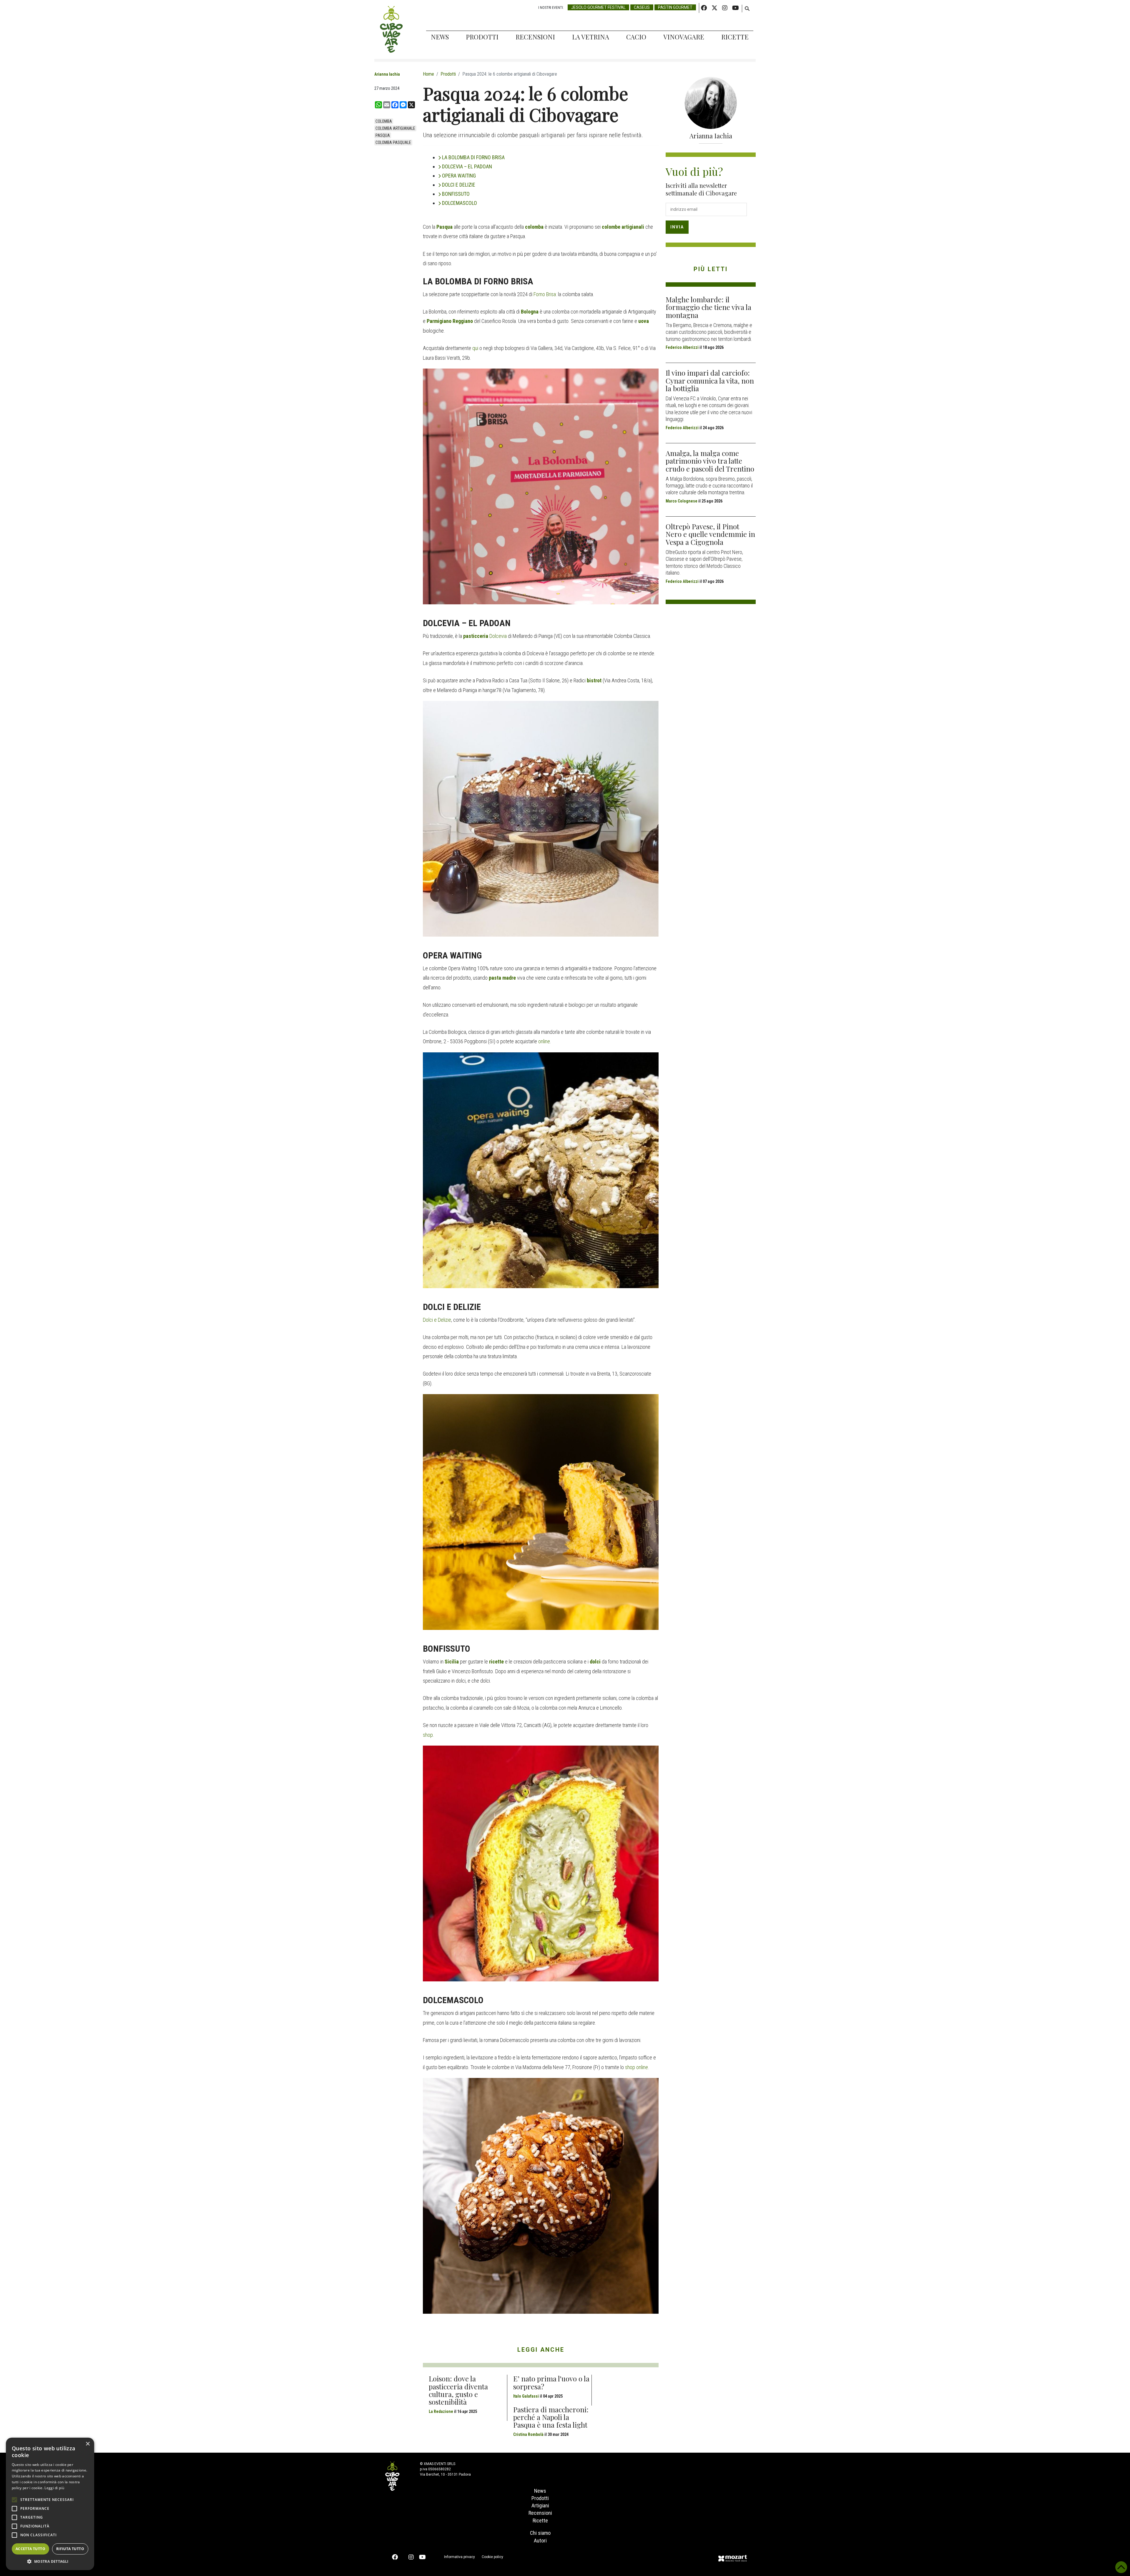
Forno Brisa (545, 294)
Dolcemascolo (460, 203)
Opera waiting (459, 176)
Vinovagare (684, 37)
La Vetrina (591, 37)
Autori (540, 2541)
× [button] (88, 2444)
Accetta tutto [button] (30, 2549)
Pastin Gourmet (675, 7)
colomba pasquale (393, 142)
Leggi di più (54, 2488)
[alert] (50, 2504)
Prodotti (482, 37)
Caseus (642, 7)
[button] (50, 2561)
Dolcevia (497, 636)
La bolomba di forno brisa (473, 157)
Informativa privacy (460, 2557)
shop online (637, 2067)
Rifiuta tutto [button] (70, 2549)
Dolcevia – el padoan (467, 166)
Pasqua (383, 135)
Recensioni (535, 37)
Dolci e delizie (459, 185)
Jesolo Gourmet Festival (598, 7)
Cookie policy (492, 2557)
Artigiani (540, 2505)
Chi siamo (540, 2533)
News (440, 37)
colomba (384, 121)
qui (476, 348)
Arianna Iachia (387, 74)
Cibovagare (391, 29)
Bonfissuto (456, 194)
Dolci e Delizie (437, 1320)
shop (428, 1735)
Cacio (636, 37)
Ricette (735, 37)
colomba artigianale (395, 128)
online (544, 1041)
